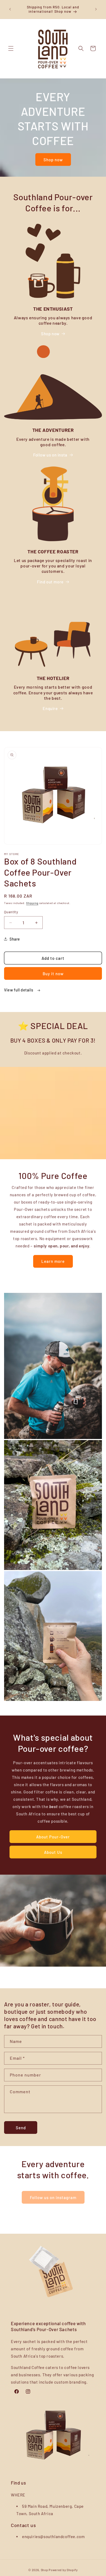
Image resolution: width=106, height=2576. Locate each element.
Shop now (53, 160)
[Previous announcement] (10, 9)
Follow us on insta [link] (50, 455)
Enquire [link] (50, 708)
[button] (11, 48)
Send (21, 2128)
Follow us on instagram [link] (53, 2197)
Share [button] (15, 939)
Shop (44, 2570)
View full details (19, 990)
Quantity (11, 912)
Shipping (32, 903)
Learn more (53, 1261)
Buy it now (53, 974)
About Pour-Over (53, 1837)
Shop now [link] (50, 334)
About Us (53, 1852)
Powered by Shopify (63, 2570)
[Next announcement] (96, 9)
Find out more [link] (50, 582)
